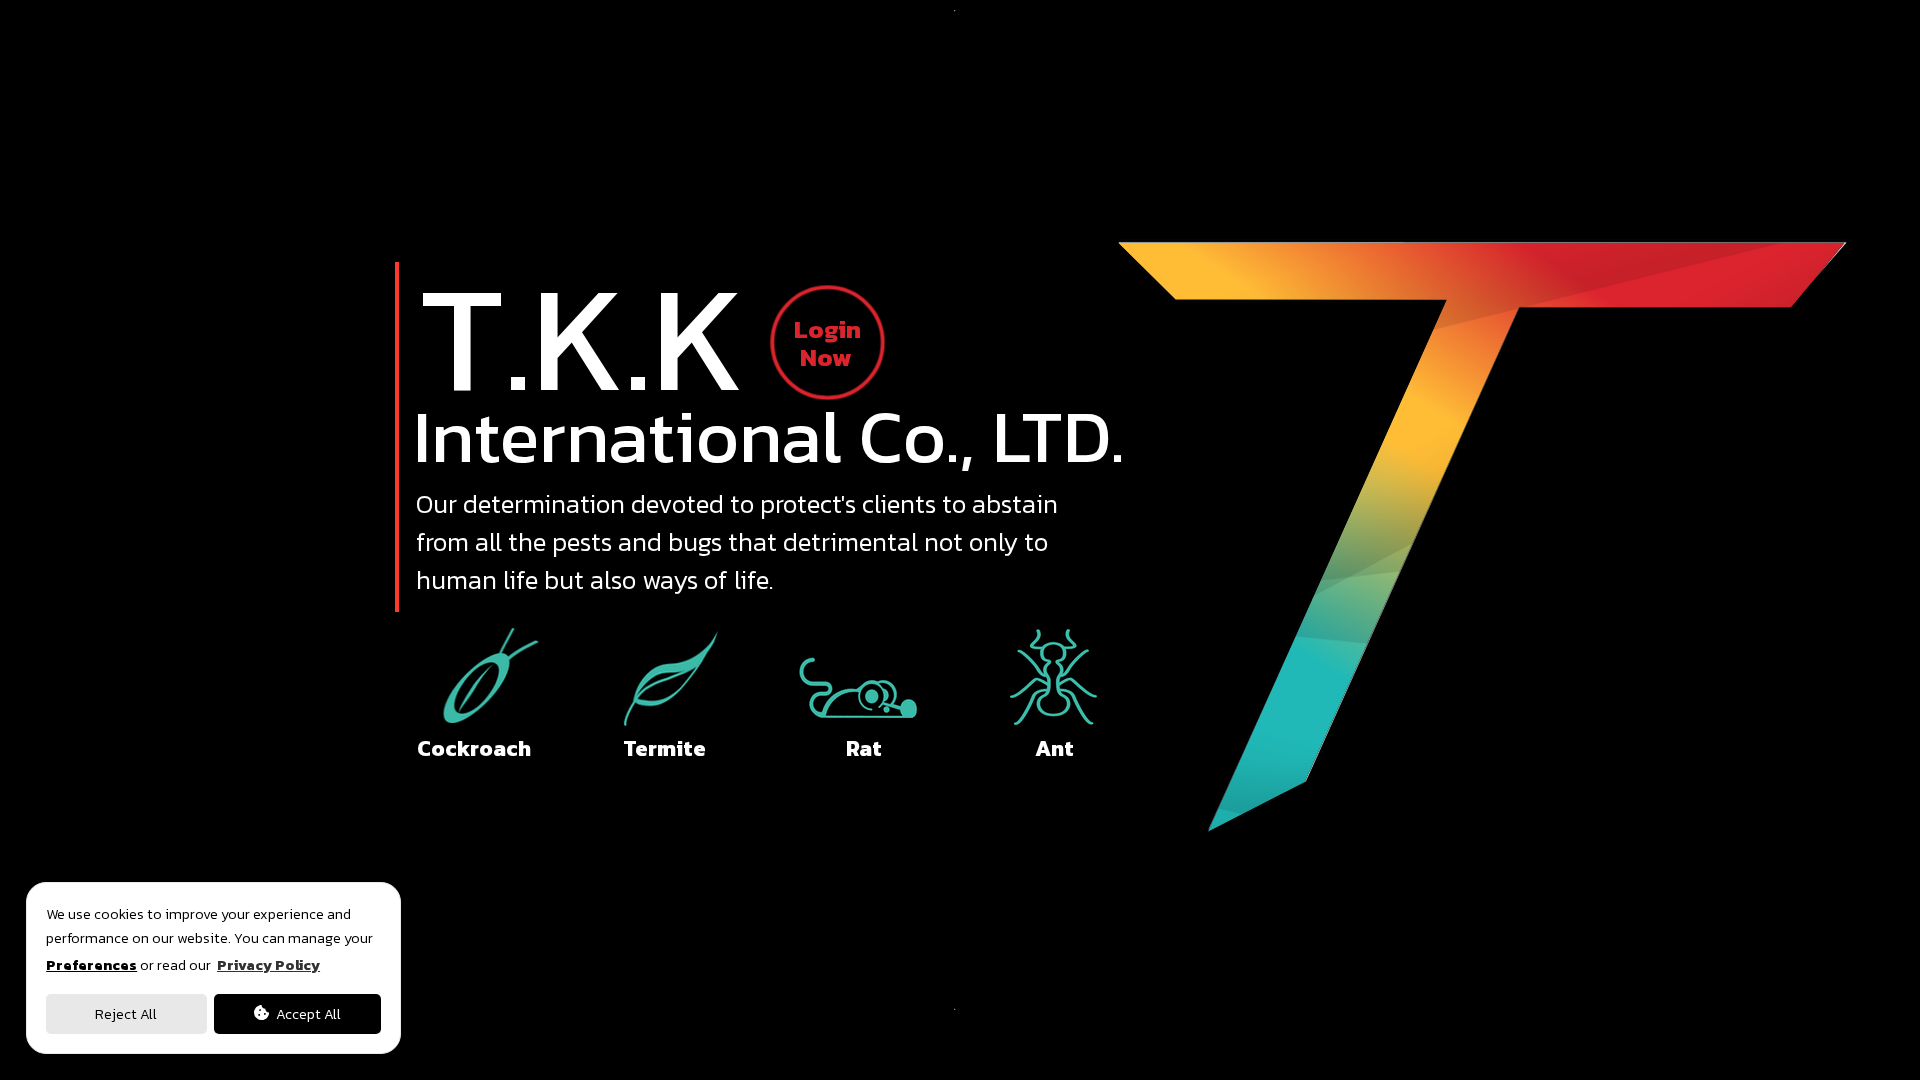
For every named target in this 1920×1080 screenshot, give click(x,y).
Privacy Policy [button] (268, 965)
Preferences (91, 965)
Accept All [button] (307, 1014)
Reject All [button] (126, 1014)
